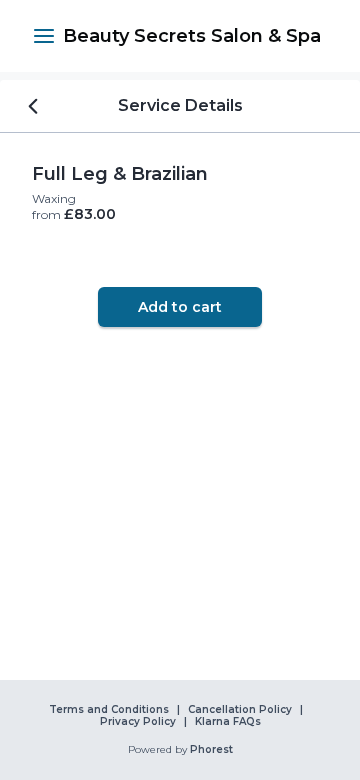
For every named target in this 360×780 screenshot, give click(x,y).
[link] (192, 36)
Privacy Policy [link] (138, 722)
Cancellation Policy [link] (240, 710)
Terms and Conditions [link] (109, 710)
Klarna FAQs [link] (228, 722)
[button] (44, 36)
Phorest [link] (211, 750)
